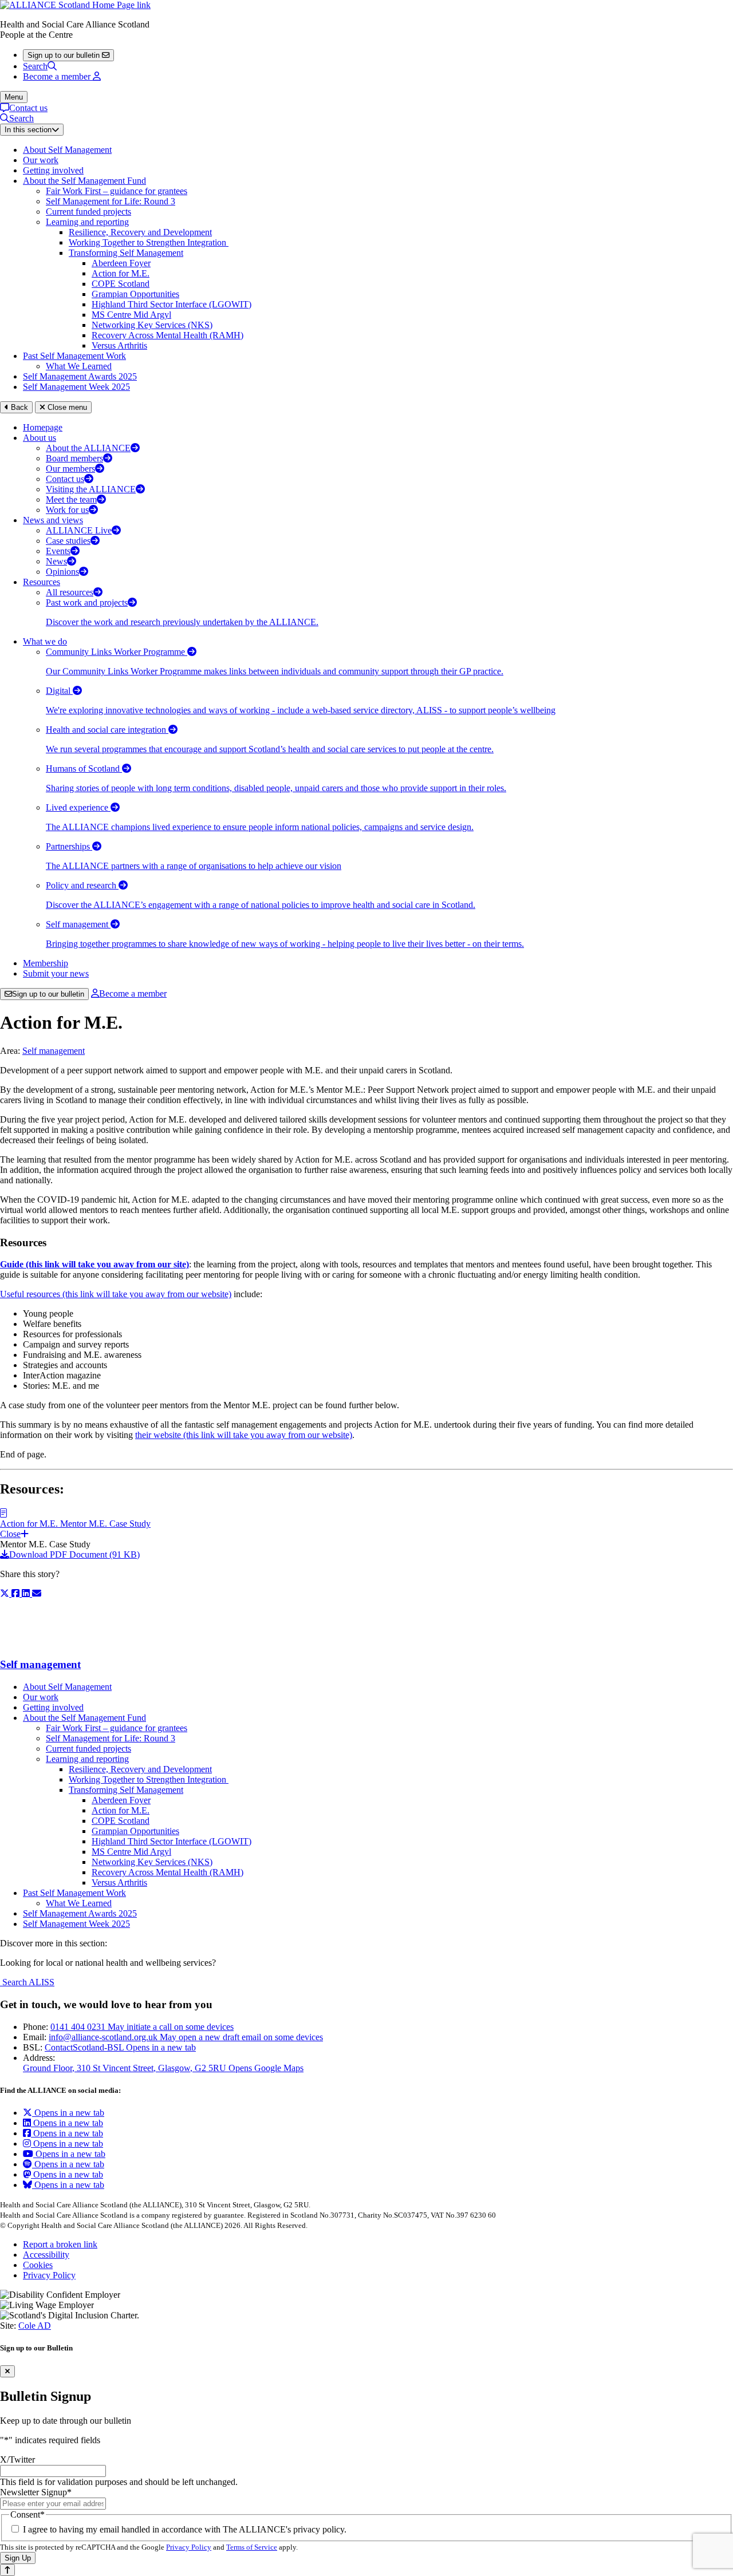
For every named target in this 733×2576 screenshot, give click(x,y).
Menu (14, 97)
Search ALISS (27, 1982)
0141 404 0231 (142, 2027)
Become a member (133, 993)
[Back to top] (7, 2570)
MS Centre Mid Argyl (131, 315)
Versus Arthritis (119, 345)
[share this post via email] (37, 1593)
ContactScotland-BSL (120, 2047)
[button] (366, 1524)
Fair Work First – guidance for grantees (117, 191)
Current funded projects (88, 212)
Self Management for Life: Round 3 (111, 201)
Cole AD (35, 2326)
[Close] (7, 2371)
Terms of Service (252, 2547)
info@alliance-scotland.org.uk (186, 2037)
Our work (41, 160)
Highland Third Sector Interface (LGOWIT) (172, 304)
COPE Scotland (121, 284)
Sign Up (18, 2558)
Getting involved (53, 170)
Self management (54, 1051)
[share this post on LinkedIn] (27, 1593)
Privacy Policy (49, 2275)
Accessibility (46, 2255)
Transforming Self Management (126, 253)
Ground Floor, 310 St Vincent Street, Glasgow (163, 2068)
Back (18, 407)
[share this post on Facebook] (17, 1593)
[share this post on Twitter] (6, 1593)
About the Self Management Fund (84, 181)
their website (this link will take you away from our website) (244, 1435)
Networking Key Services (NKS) (152, 325)
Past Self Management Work (74, 356)
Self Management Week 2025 (76, 387)
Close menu (66, 407)
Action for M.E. (121, 273)
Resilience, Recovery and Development (140, 232)
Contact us (28, 108)
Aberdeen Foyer (121, 263)
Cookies (38, 2265)
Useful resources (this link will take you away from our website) (116, 1294)
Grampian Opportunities (135, 294)
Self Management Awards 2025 (80, 376)
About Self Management (67, 150)
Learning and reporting (87, 222)
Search (35, 66)
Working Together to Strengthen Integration (149, 242)
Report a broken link (60, 2244)
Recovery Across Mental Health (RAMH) (168, 335)
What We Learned (79, 366)
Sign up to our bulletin (48, 994)
